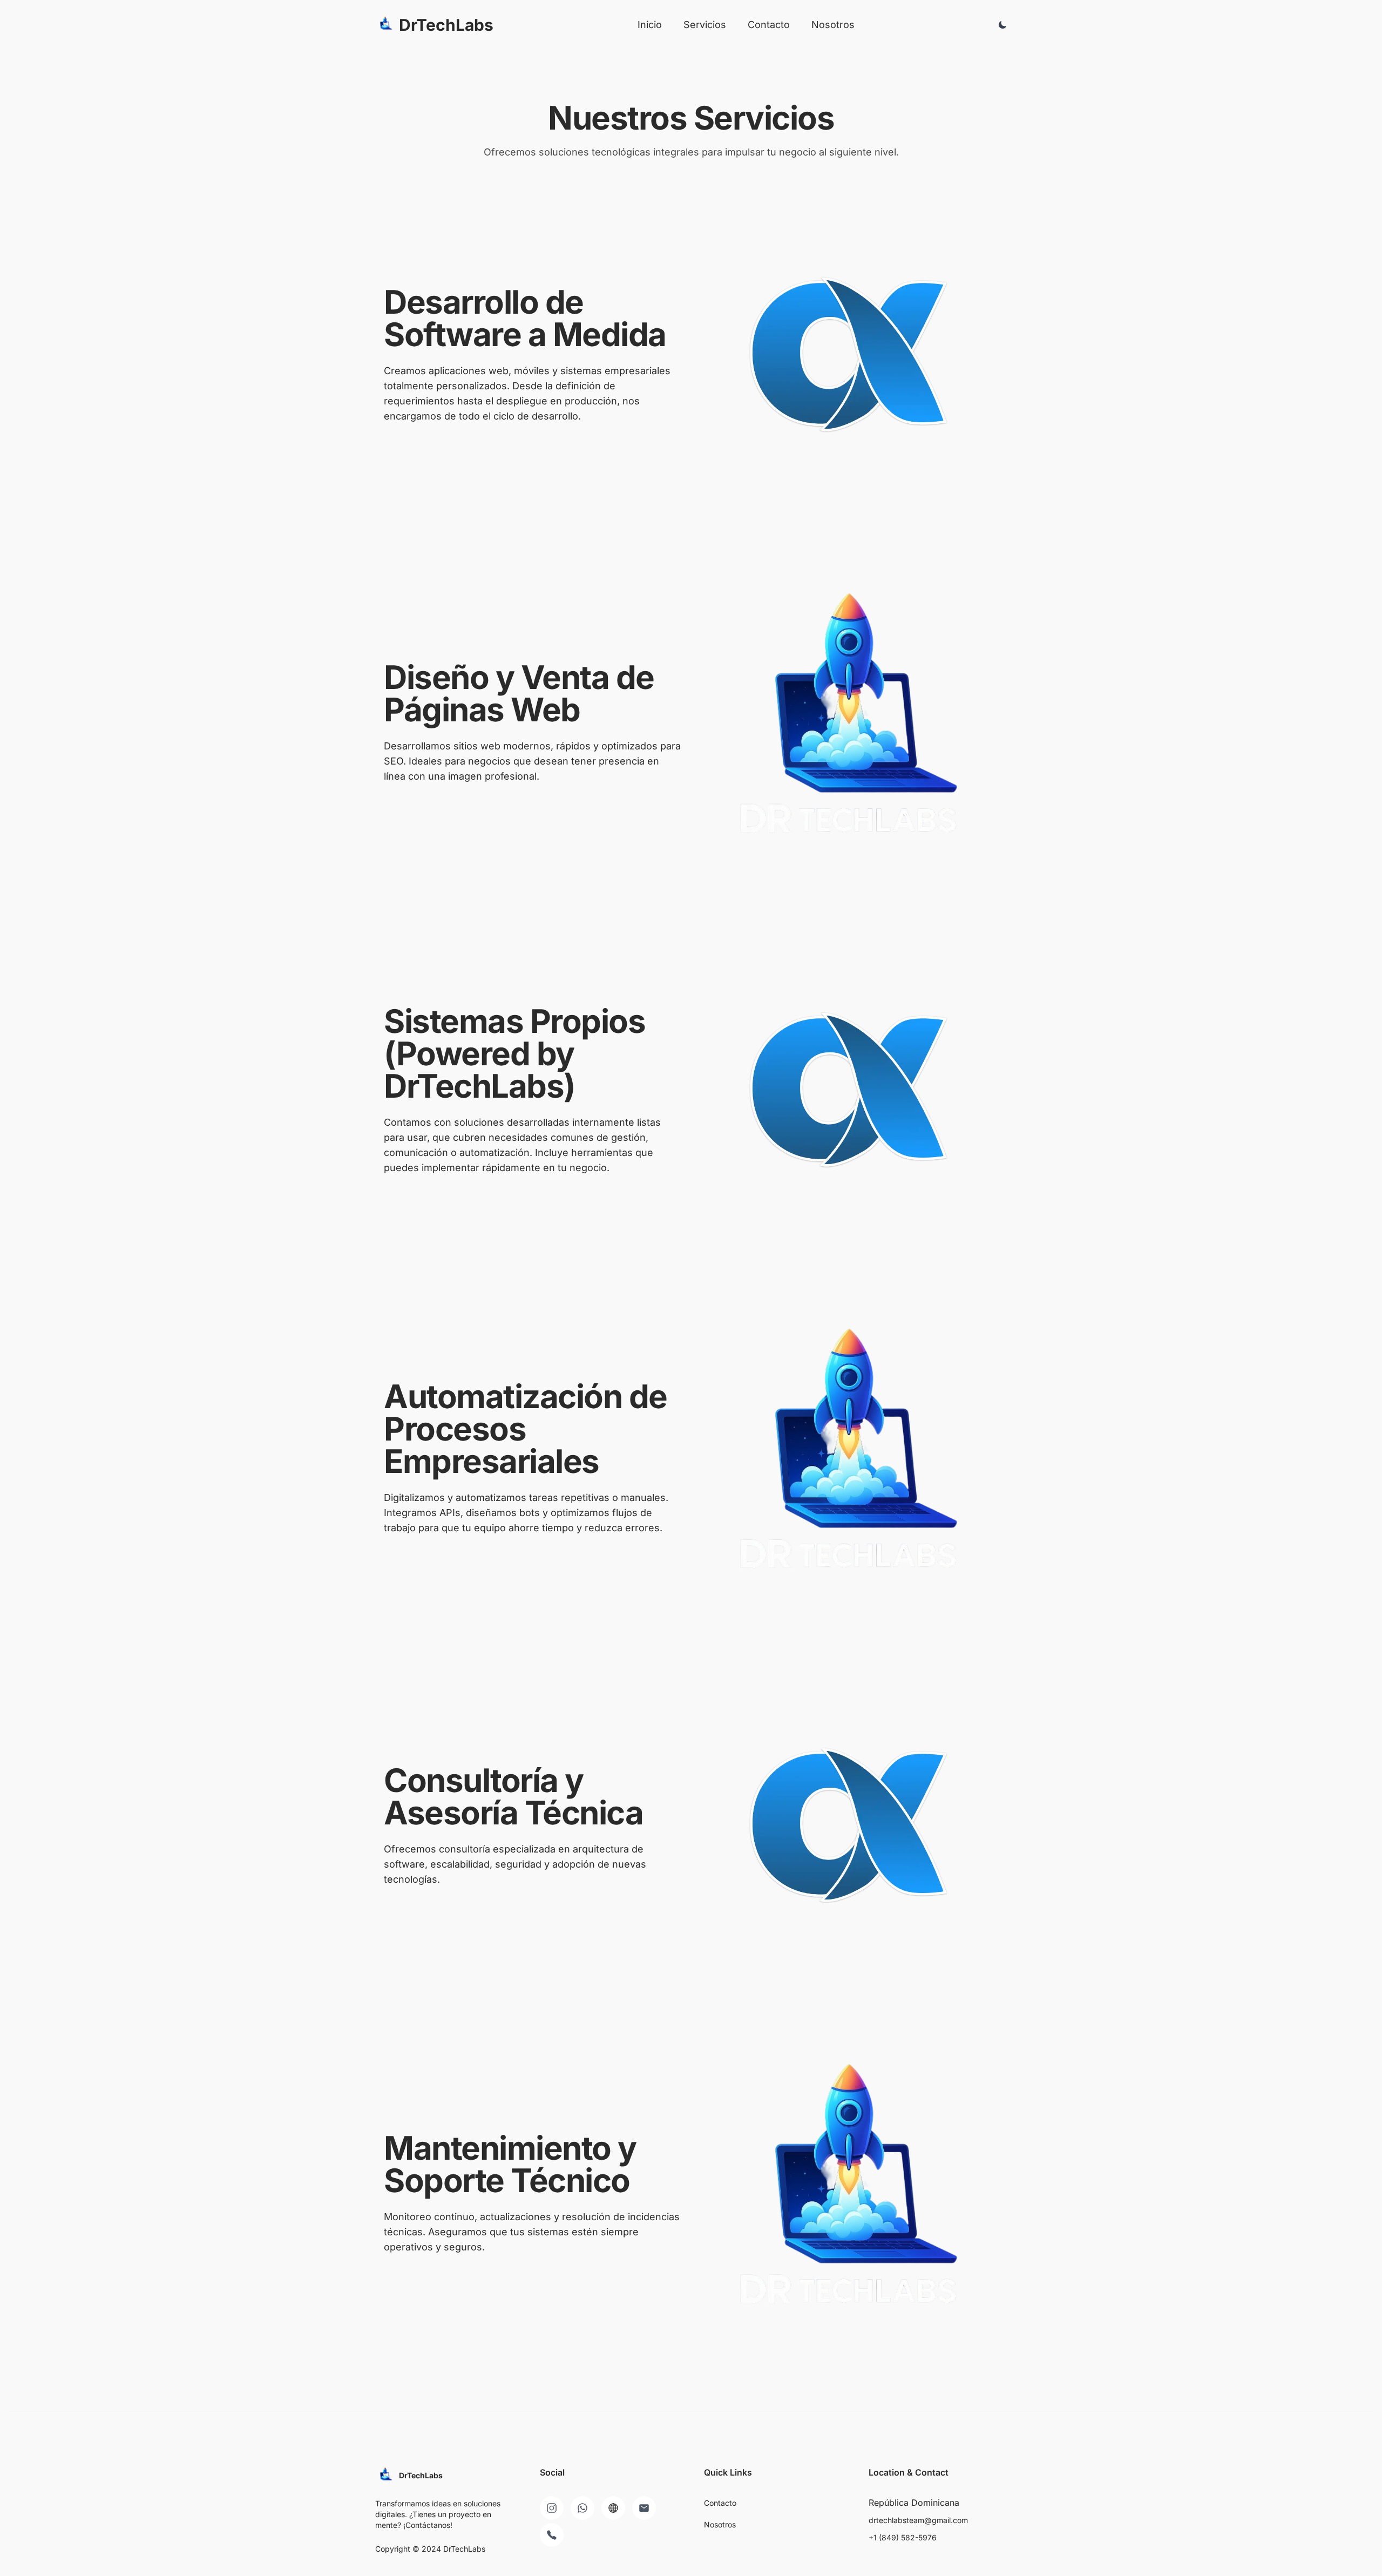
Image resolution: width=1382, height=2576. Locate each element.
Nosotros (833, 25)
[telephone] (552, 2535)
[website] (613, 2508)
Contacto (769, 25)
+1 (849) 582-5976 (903, 2537)
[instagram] (552, 2508)
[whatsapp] (582, 2508)
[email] (644, 2508)
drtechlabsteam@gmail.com (918, 2520)
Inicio (650, 25)
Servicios (705, 25)
